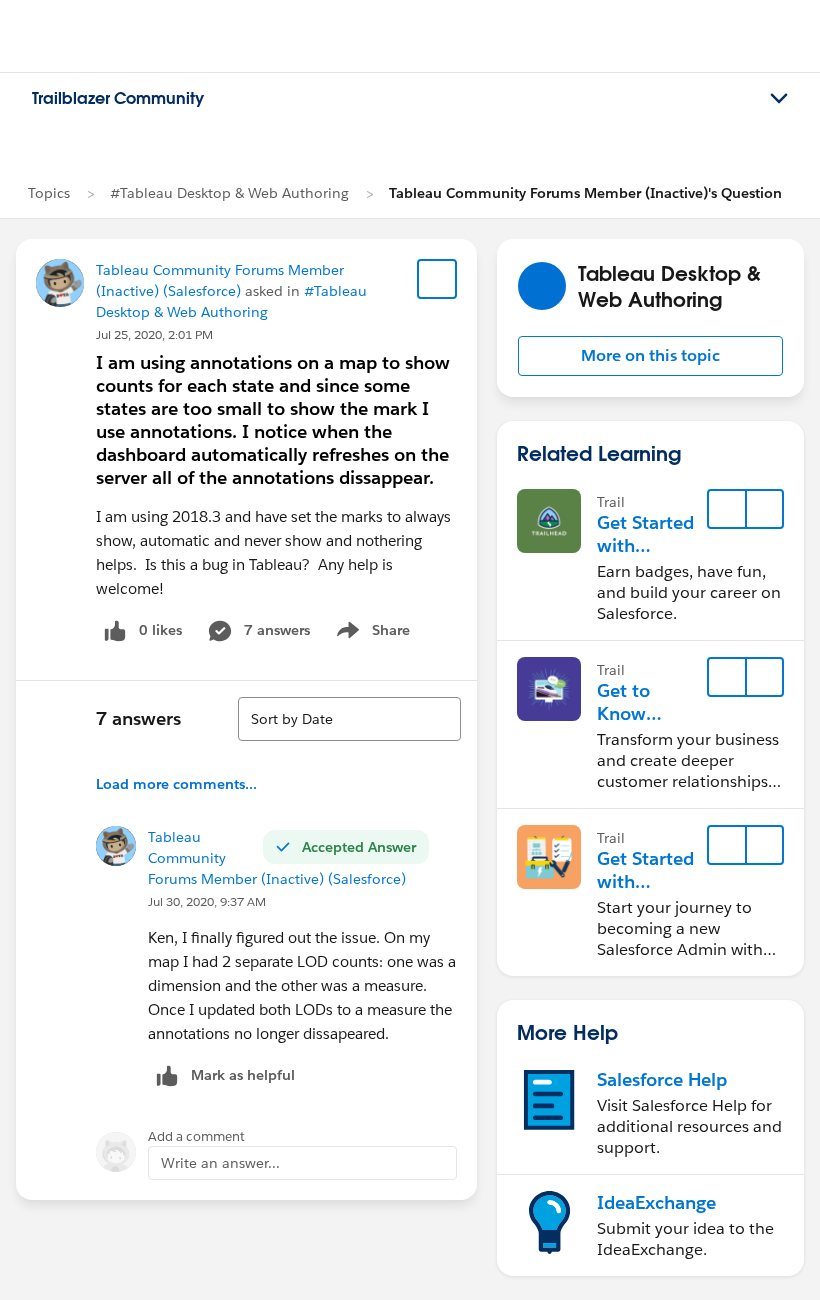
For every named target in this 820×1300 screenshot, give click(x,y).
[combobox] (349, 719)
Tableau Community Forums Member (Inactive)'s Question (585, 193)
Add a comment (196, 1136)
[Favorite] (437, 279)
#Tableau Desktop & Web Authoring (229, 193)
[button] (650, 356)
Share (370, 634)
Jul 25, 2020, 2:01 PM (154, 334)
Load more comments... (176, 784)
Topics (49, 193)
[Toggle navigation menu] (779, 99)
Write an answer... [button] (220, 1163)
